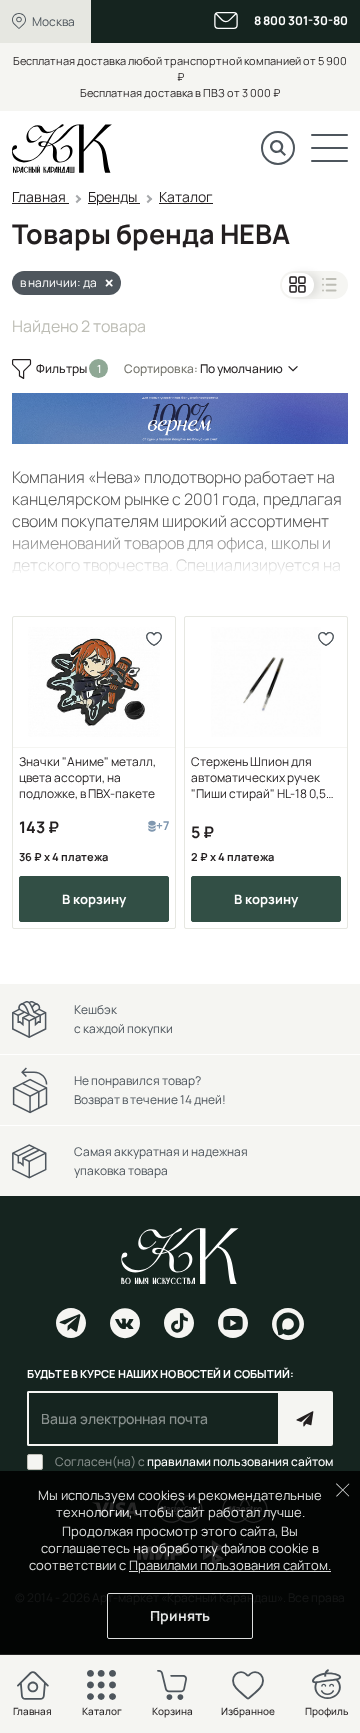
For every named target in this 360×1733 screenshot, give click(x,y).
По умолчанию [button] (241, 368)
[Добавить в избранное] (153, 638)
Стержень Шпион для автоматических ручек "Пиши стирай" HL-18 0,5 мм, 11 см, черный (258, 778)
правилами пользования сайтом (240, 1461)
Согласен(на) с (194, 1462)
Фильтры (62, 368)
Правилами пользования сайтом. (230, 1565)
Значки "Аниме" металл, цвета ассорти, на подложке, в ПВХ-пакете (87, 778)
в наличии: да (58, 282)
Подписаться (305, 1418)
